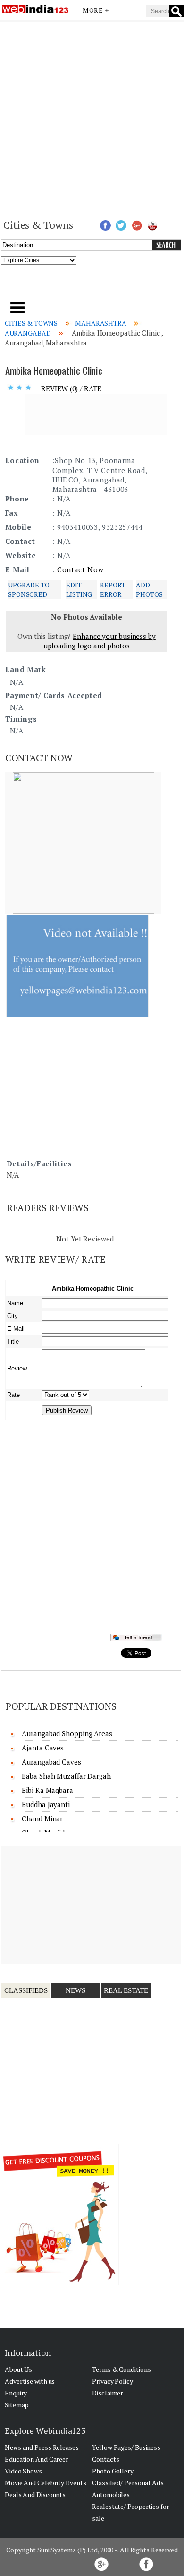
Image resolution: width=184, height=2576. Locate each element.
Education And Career (37, 2459)
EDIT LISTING (79, 590)
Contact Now (80, 569)
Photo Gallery (113, 2471)
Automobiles (111, 2494)
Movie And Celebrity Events (45, 2483)
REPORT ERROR (113, 590)
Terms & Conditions (121, 2369)
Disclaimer (108, 2393)
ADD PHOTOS (149, 590)
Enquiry (16, 2393)
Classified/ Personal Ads (128, 2483)
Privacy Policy (113, 2381)
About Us (18, 2369)
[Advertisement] (92, 119)
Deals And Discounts (35, 2494)
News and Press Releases (42, 2447)
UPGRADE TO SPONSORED (29, 590)
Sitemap (17, 2405)
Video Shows (23, 2471)
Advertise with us (30, 2381)
